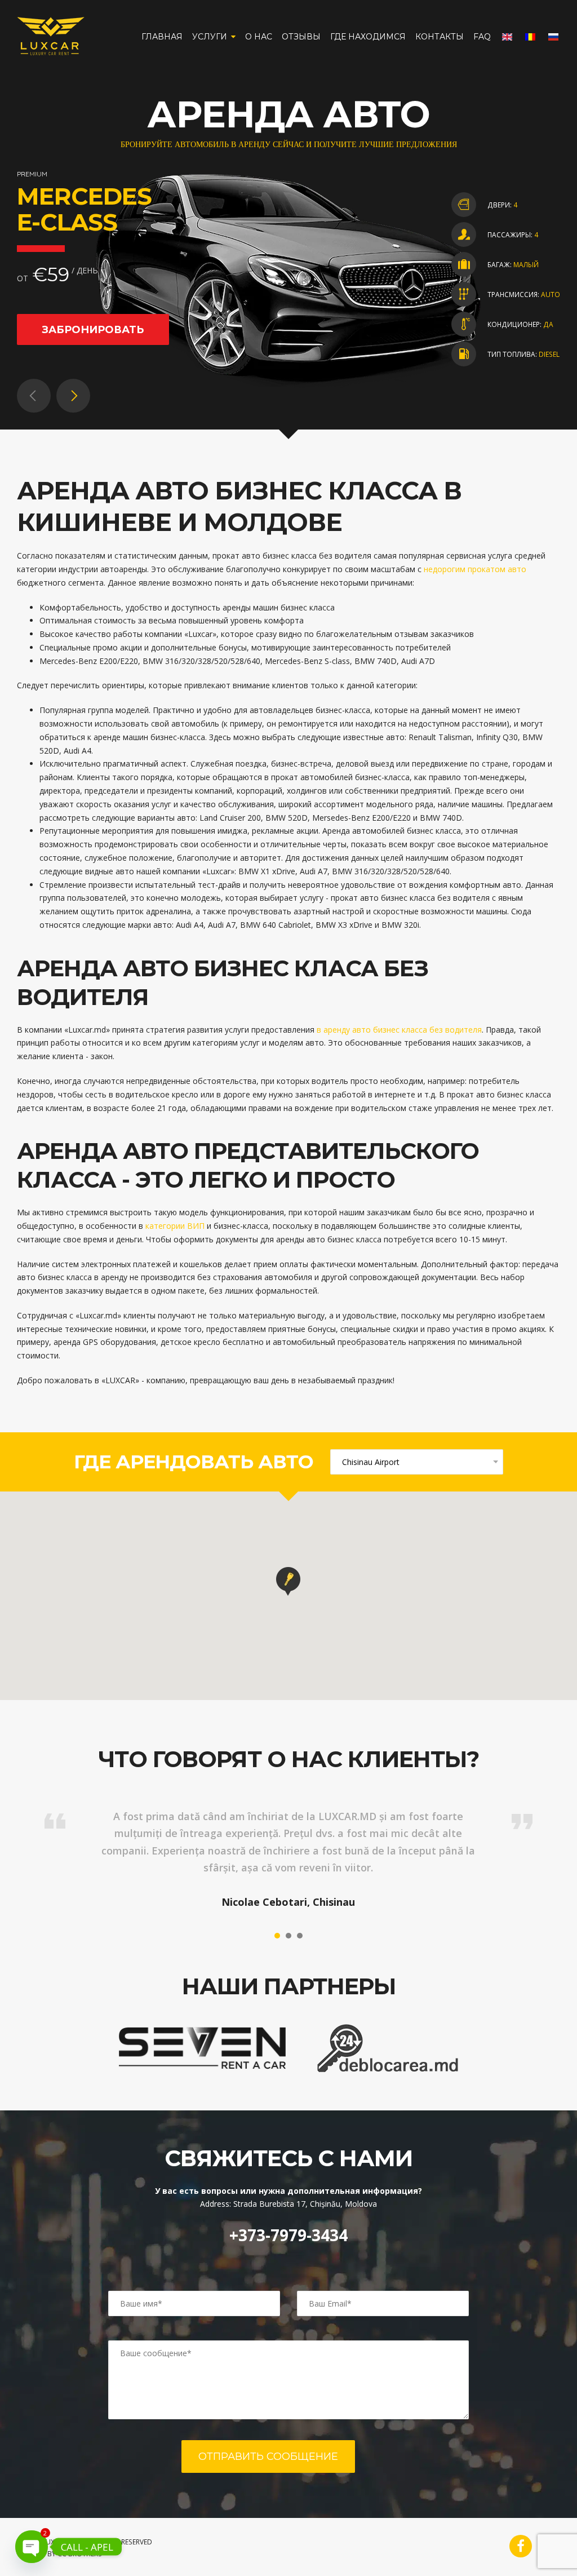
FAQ (482, 37)
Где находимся (368, 37)
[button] (288, 1581)
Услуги (210, 37)
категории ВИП (175, 1226)
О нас (259, 37)
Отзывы (301, 37)
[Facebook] (521, 2546)
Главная (162, 37)
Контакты (440, 37)
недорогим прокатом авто (475, 569)
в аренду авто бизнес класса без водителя (399, 1030)
